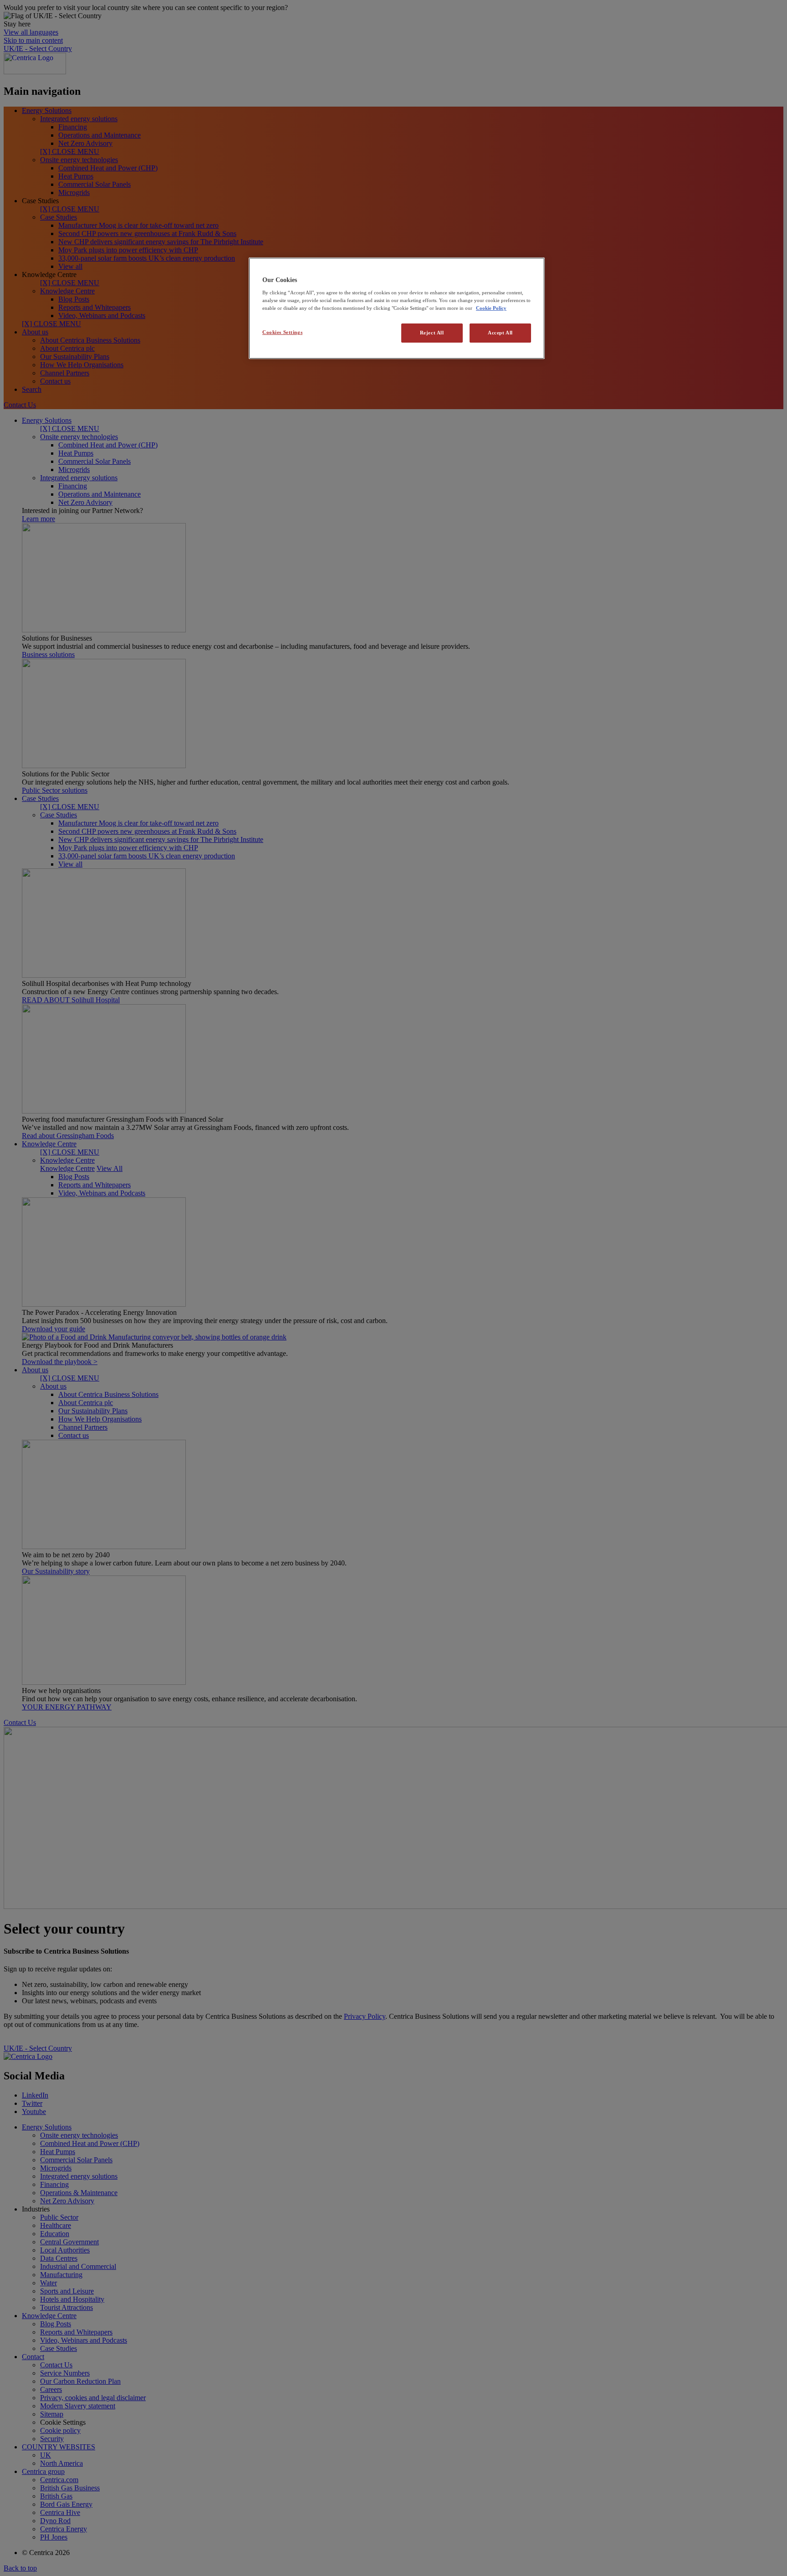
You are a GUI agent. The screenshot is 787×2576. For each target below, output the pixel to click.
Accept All (500, 333)
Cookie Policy (491, 308)
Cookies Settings (282, 333)
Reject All (432, 333)
